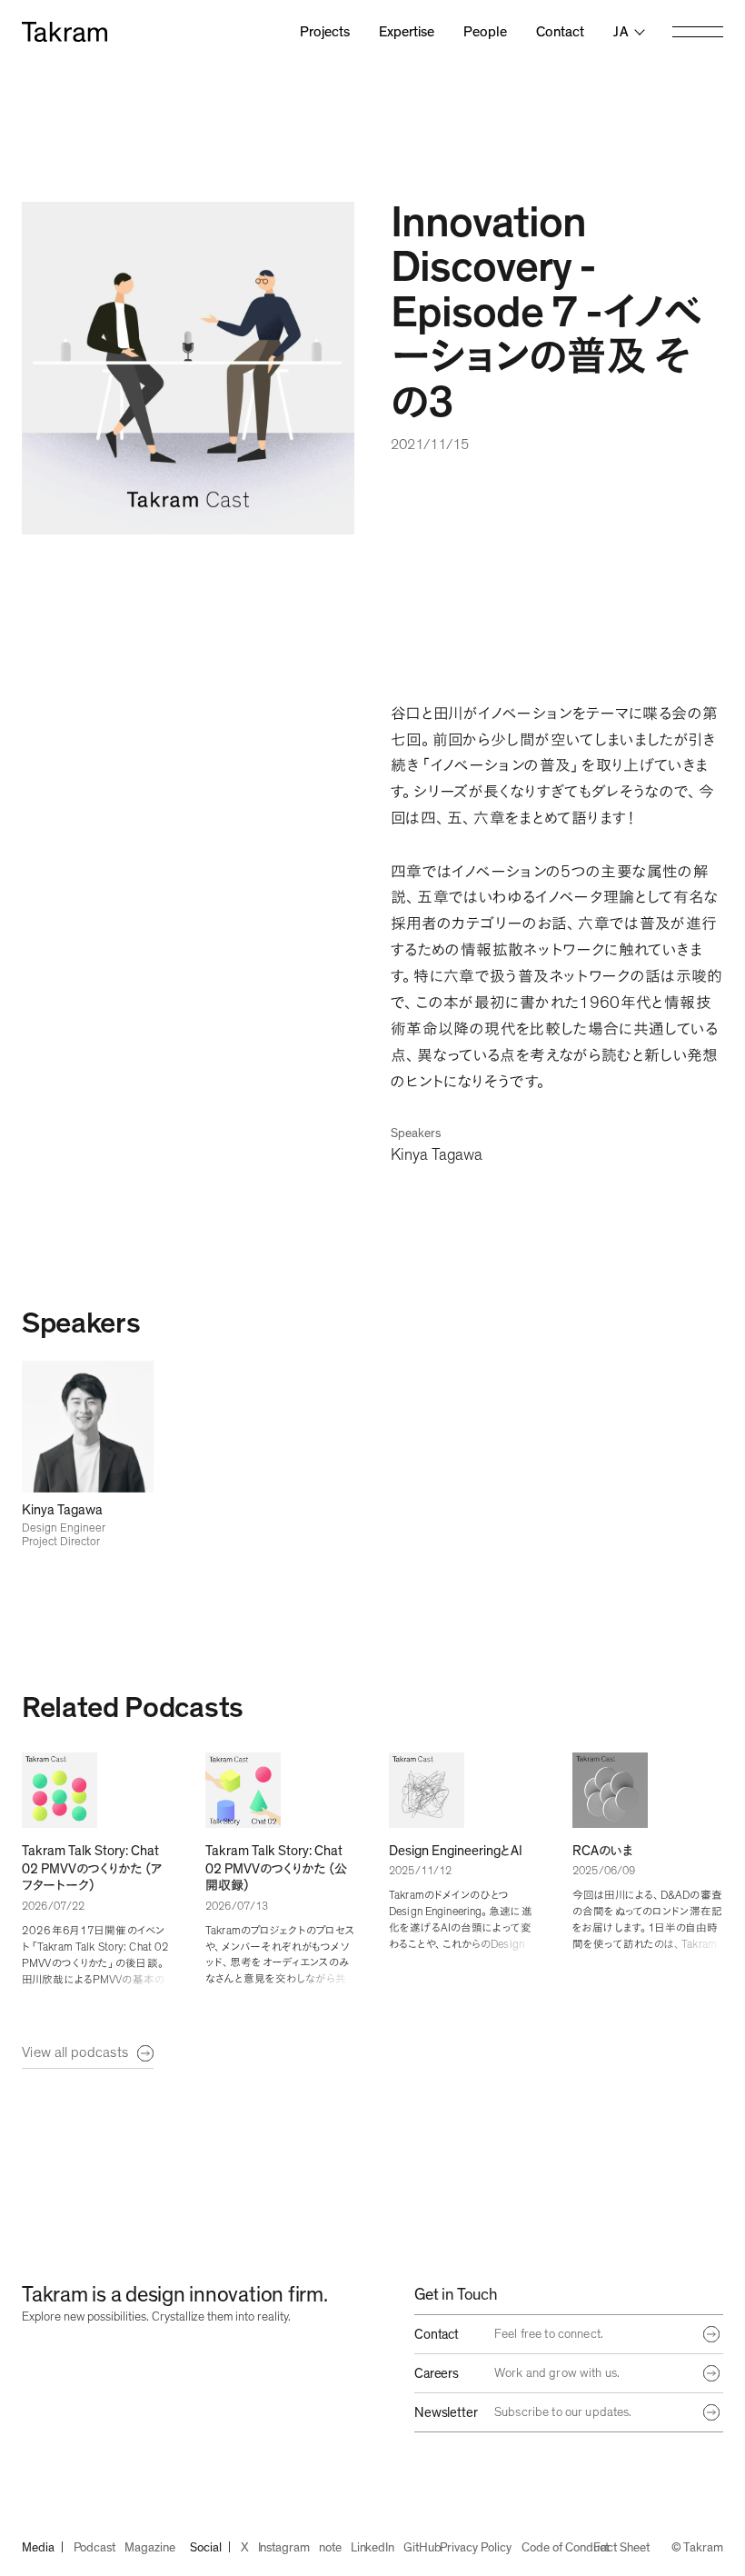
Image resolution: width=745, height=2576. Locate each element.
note (330, 2548)
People (485, 32)
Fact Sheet (621, 2548)
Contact (560, 32)
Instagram (284, 2548)
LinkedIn (372, 2548)
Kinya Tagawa (437, 1155)
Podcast (95, 2548)
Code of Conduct (565, 2548)
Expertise (407, 32)
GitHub (422, 2548)
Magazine (149, 2548)
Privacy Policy (475, 2548)
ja (621, 32)
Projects (325, 32)
